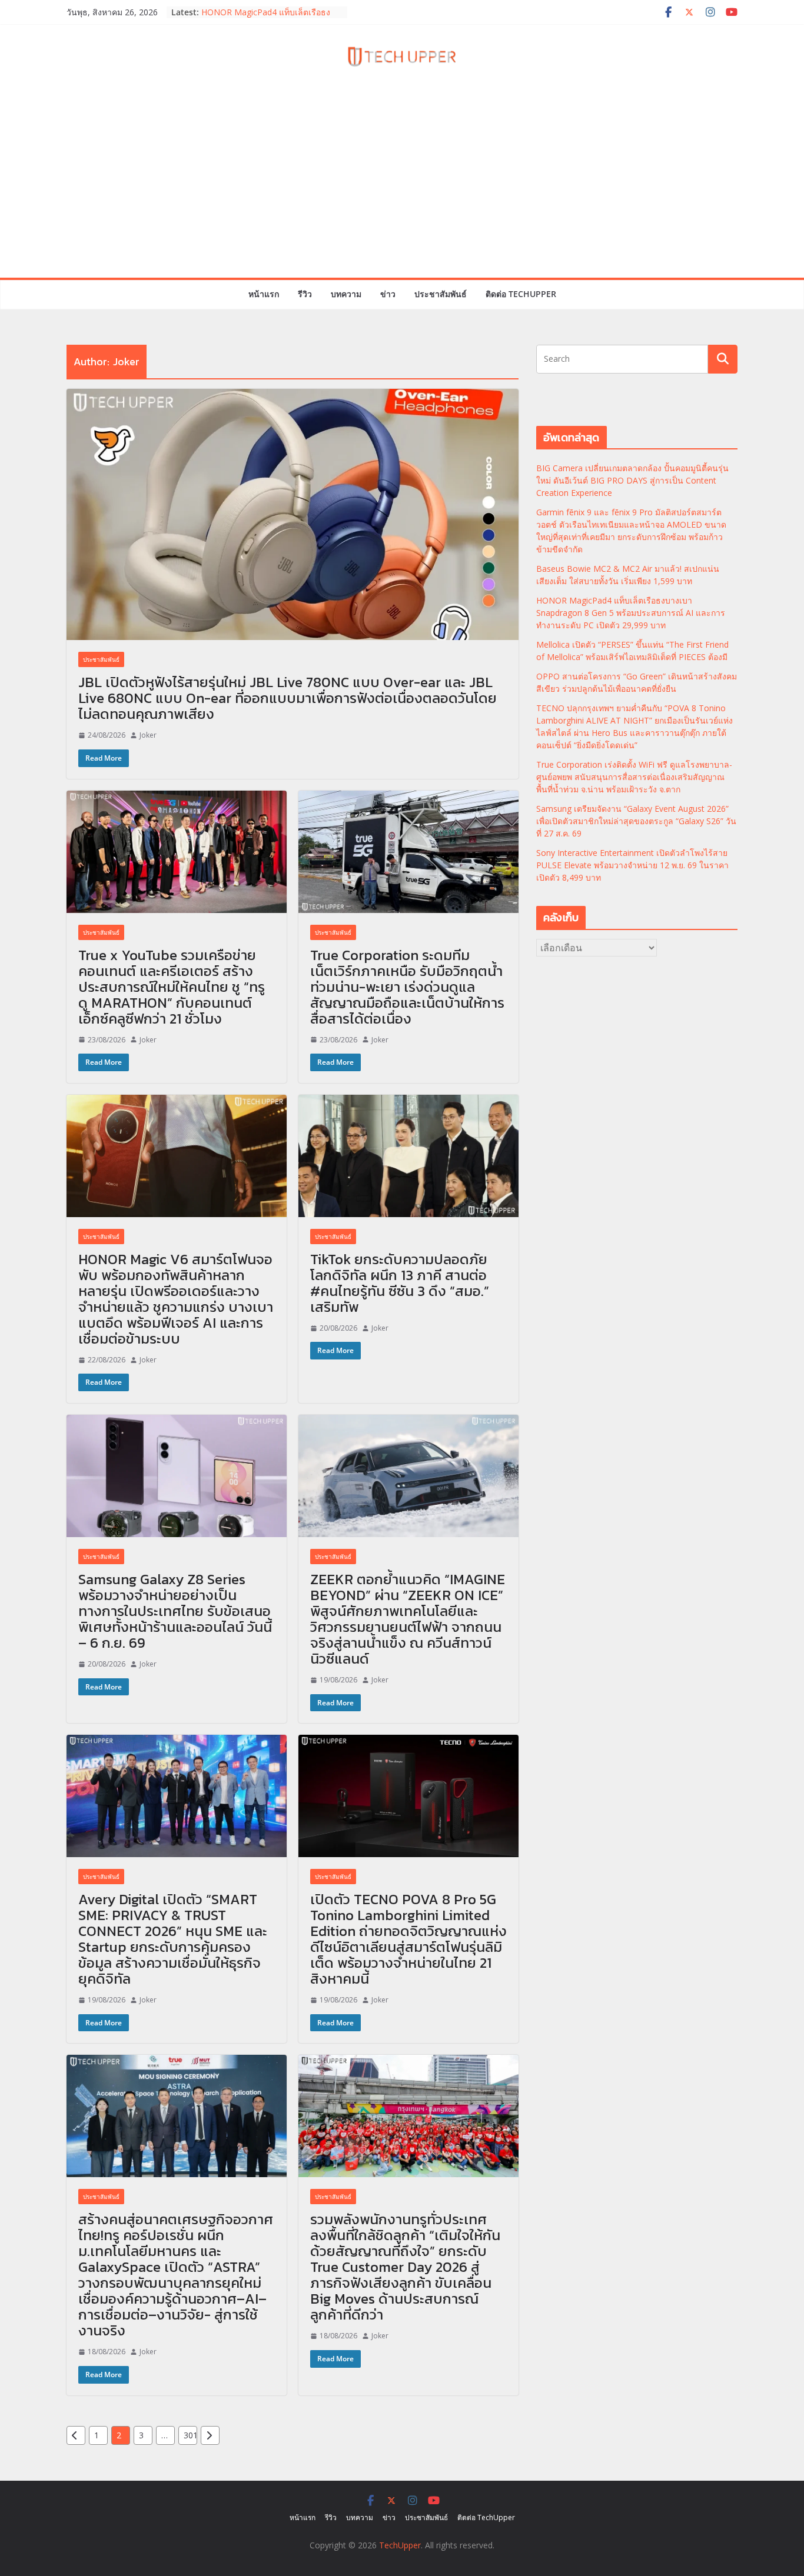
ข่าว (388, 294)
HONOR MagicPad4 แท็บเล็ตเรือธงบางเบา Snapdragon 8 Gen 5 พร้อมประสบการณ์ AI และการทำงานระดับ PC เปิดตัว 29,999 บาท (631, 613)
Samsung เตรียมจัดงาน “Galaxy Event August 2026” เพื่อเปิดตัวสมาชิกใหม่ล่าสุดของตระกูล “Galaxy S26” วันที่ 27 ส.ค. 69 (636, 821)
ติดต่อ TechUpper (521, 294)
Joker (148, 735)
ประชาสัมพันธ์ (441, 294)
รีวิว (305, 294)
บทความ (346, 294)
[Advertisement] (402, 189)
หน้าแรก (264, 294)
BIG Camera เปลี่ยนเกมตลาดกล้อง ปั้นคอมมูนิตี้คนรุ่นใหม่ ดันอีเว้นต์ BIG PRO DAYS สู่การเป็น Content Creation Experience (632, 480)
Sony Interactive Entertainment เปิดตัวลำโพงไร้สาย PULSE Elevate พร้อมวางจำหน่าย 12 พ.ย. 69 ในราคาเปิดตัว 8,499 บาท (632, 865)
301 (190, 2435)
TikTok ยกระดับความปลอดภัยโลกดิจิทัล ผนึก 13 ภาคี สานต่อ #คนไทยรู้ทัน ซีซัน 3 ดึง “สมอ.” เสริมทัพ (400, 1283)
